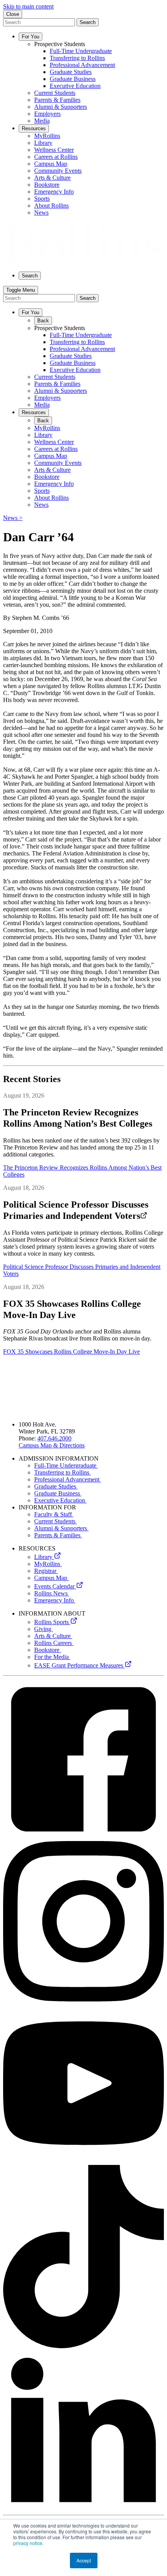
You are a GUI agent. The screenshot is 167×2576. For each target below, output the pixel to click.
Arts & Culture (53, 1636)
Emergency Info (55, 1600)
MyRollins (48, 1564)
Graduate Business (58, 1493)
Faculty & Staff (54, 1514)
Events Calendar (55, 1586)
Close (13, 14)
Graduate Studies (56, 1486)
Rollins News (52, 1593)
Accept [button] (84, 2560)
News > (13, 518)
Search (88, 22)
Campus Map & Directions (52, 1445)
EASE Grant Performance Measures (79, 1665)
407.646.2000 (54, 1438)
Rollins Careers (54, 1643)
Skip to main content (28, 6)
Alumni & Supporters (61, 1528)
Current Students (56, 1521)
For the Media (52, 1657)
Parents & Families (58, 1535)
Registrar (46, 1571)
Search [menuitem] (30, 276)
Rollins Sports (52, 1622)
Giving (43, 1629)
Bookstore (48, 1650)
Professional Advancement (68, 1479)
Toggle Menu (21, 290)
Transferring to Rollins (63, 1472)
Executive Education (60, 1500)
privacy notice (28, 2543)
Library (44, 1557)
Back (43, 321)
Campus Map (51, 1578)
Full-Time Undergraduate (66, 1465)
